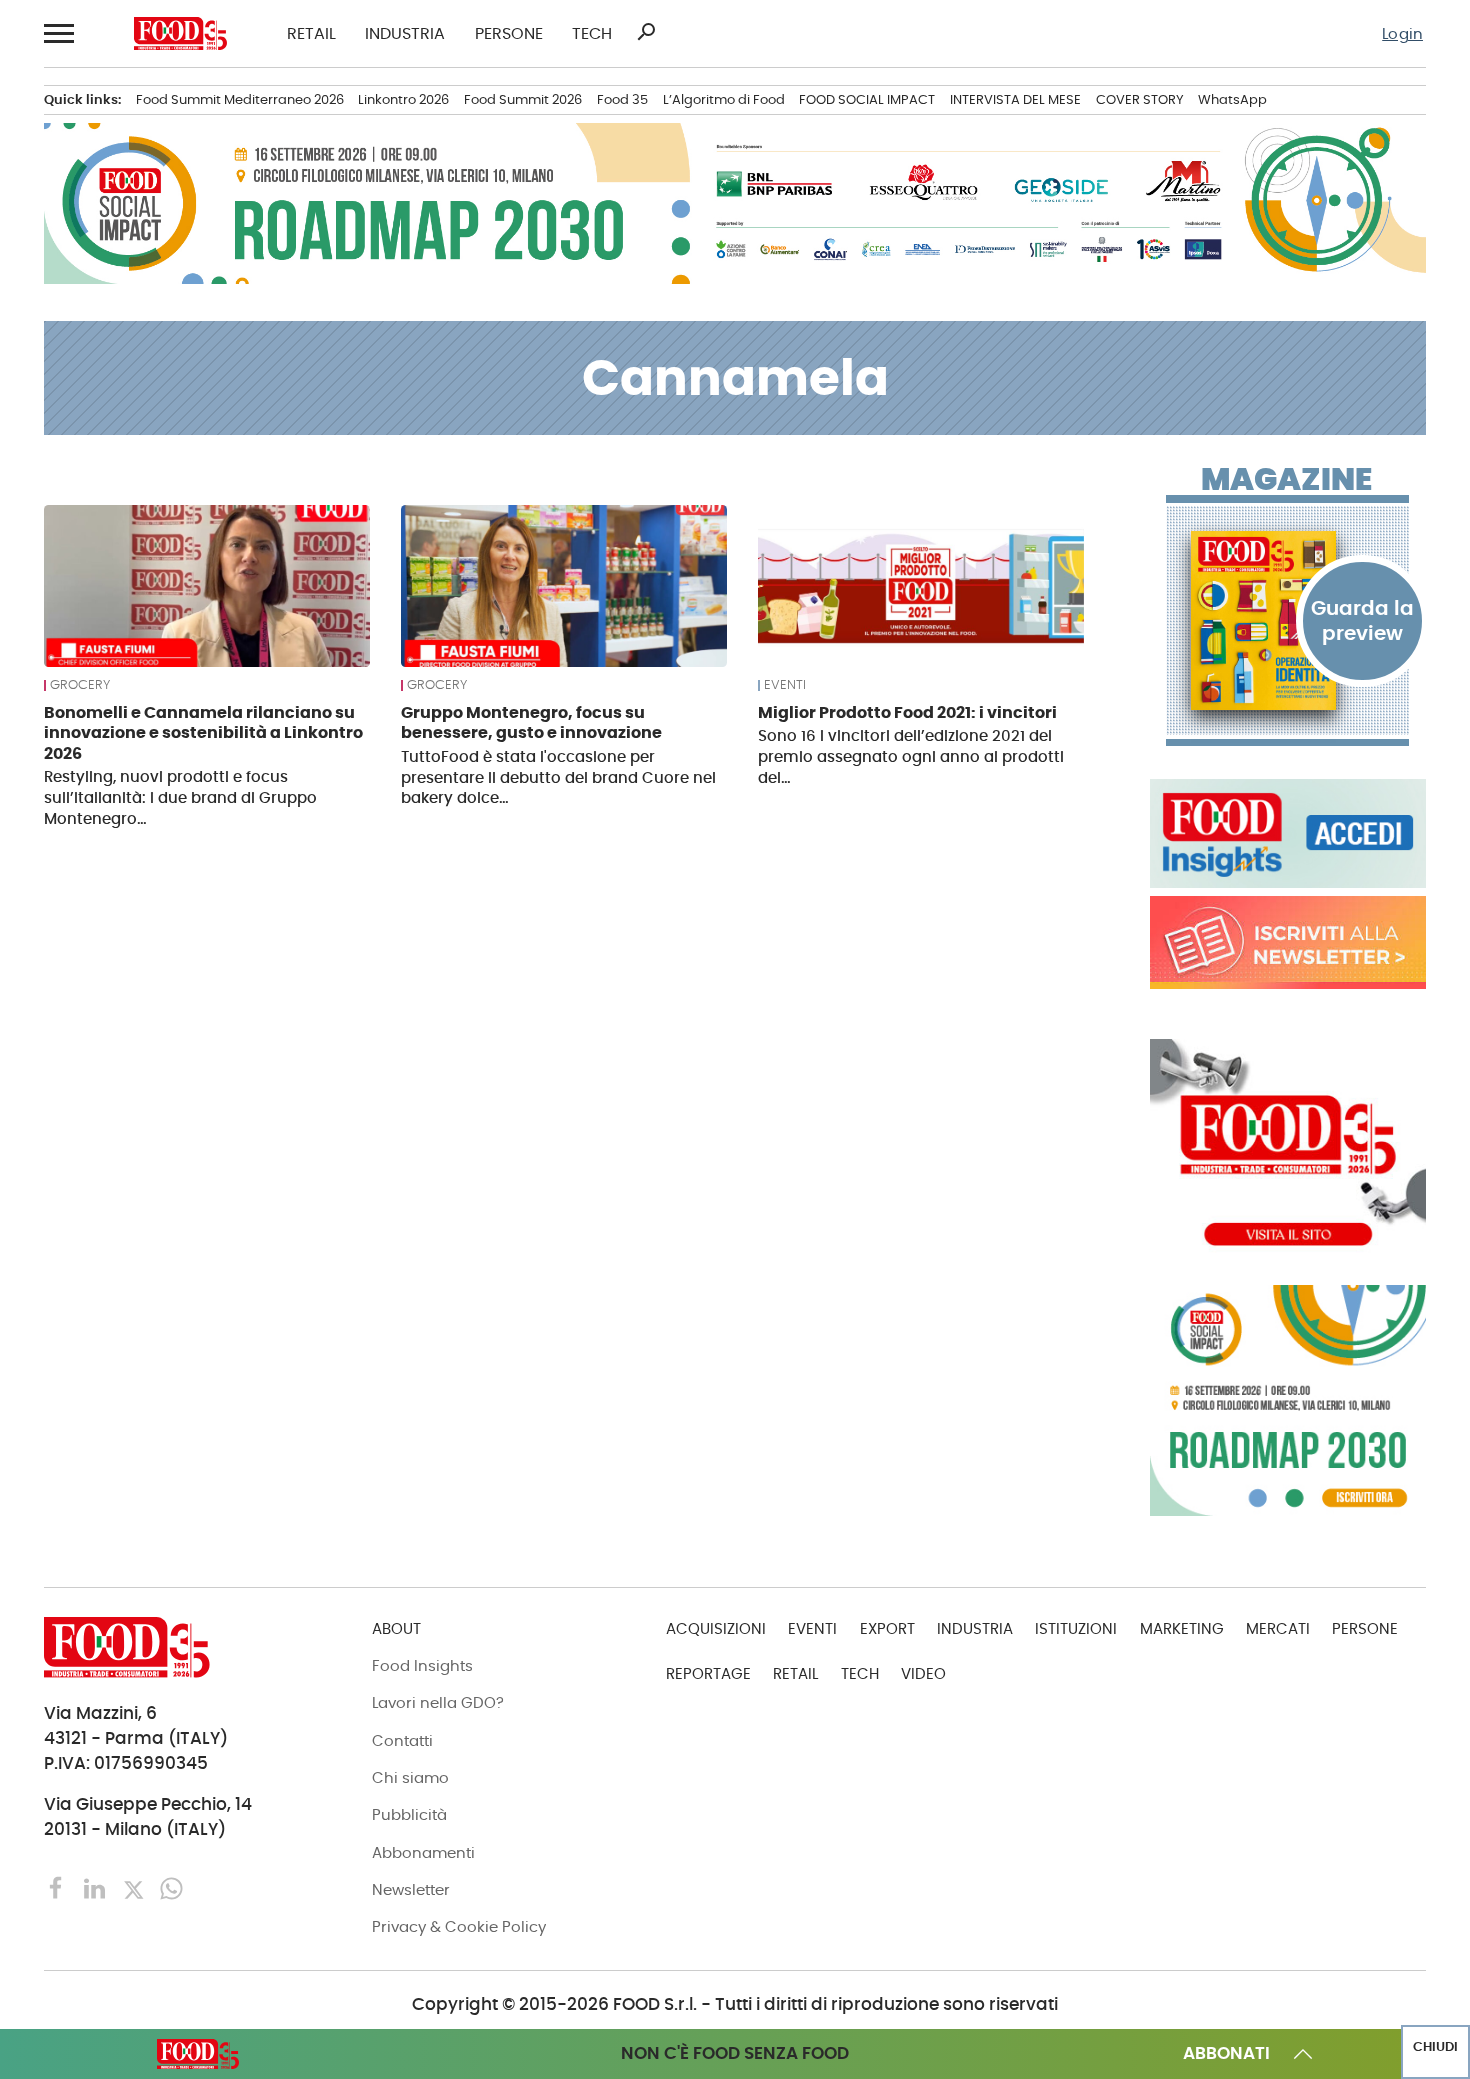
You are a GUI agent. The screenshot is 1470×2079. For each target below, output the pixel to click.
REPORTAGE (708, 1673)
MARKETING (1182, 1628)
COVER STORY (1140, 99)
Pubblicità (409, 1814)
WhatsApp (1232, 99)
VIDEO (923, 1673)
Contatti (402, 1740)
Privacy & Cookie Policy (459, 1926)
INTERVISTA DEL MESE (1015, 99)
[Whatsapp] (171, 1887)
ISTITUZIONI (1076, 1628)
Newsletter (411, 1889)
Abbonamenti (423, 1852)
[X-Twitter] (136, 1887)
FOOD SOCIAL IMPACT (867, 99)
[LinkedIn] (97, 1887)
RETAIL (311, 34)
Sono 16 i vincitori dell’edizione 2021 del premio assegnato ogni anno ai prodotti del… (911, 756)
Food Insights (422, 1665)
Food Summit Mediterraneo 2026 (240, 99)
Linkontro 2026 (403, 99)
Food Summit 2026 (523, 99)
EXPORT (887, 1628)
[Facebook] (59, 1887)
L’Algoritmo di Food (724, 99)
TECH (592, 34)
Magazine (1286, 480)
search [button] (646, 32)
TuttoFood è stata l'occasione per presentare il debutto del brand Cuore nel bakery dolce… (558, 777)
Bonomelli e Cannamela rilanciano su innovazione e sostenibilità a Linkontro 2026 (203, 733)
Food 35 (622, 99)
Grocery (80, 685)
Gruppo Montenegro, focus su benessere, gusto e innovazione (531, 722)
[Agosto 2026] (1288, 620)
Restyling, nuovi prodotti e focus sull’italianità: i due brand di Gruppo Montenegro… (180, 797)
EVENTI (785, 685)
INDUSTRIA (405, 34)
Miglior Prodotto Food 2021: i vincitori (907, 712)
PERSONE (509, 34)
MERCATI (1278, 1628)
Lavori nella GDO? (438, 1702)
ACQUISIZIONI (716, 1628)
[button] (58, 33)
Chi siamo (410, 1777)
